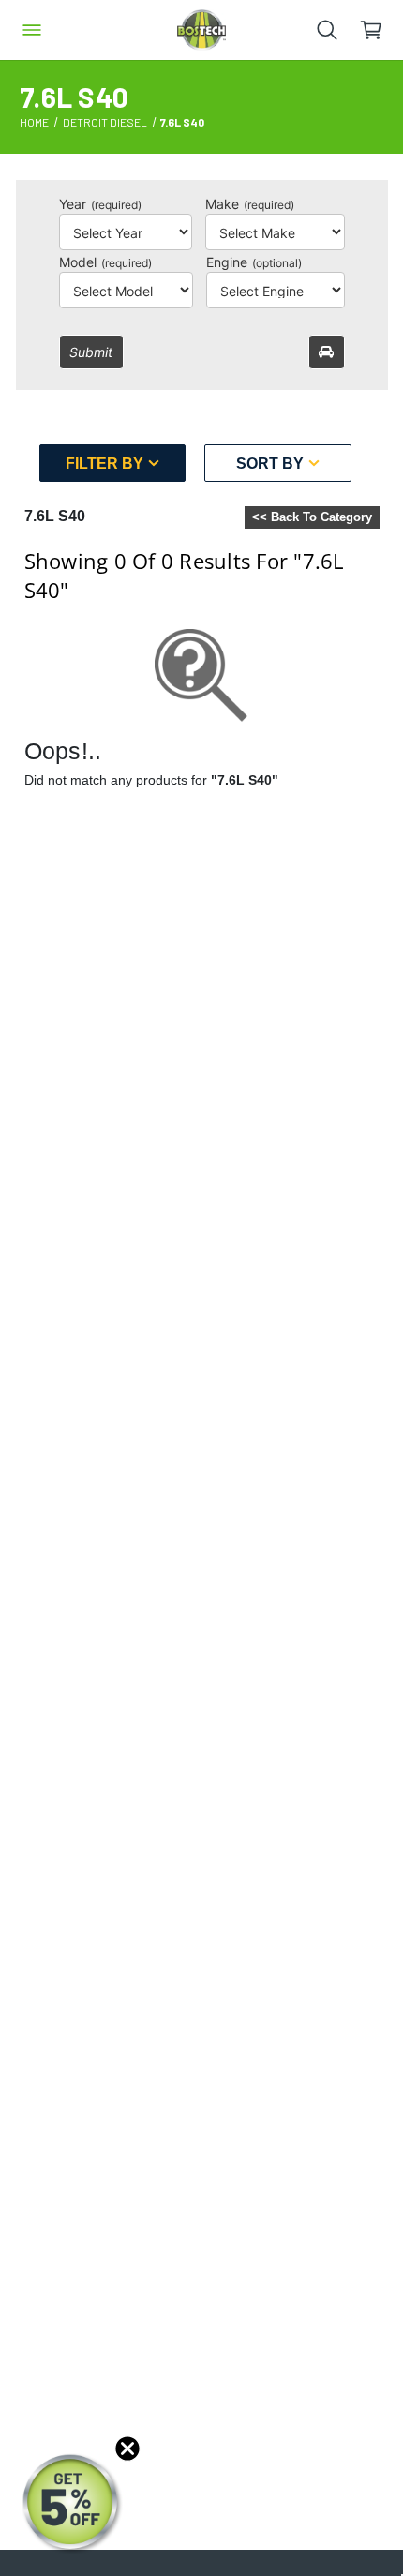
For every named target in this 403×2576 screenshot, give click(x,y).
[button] (72, 2504)
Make (250, 204)
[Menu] (32, 30)
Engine (254, 262)
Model (105, 262)
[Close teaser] (127, 2449)
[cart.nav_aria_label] (381, 30)
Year (100, 204)
